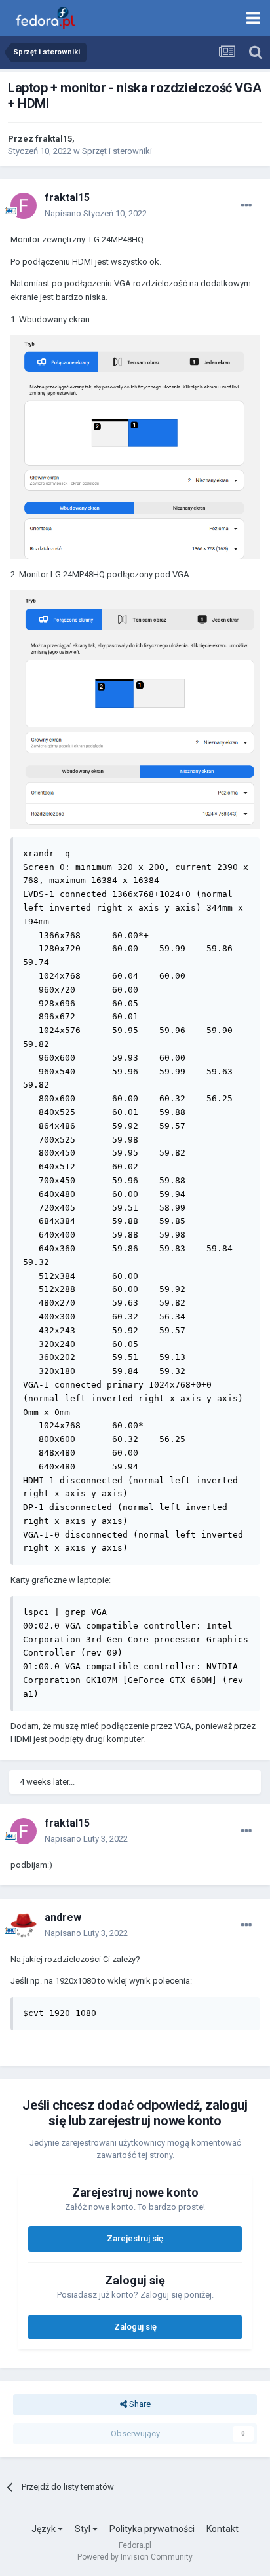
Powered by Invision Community (135, 2557)
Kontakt (222, 2529)
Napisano (96, 213)
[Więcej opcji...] (246, 206)
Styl (84, 2529)
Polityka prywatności (152, 2529)
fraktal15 (54, 139)
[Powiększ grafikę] (135, 446)
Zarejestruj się (135, 2238)
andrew (63, 1917)
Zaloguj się (135, 2327)
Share (139, 2404)
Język (45, 2529)
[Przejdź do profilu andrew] (24, 1925)
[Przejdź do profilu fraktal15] (24, 206)
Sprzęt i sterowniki (117, 151)
